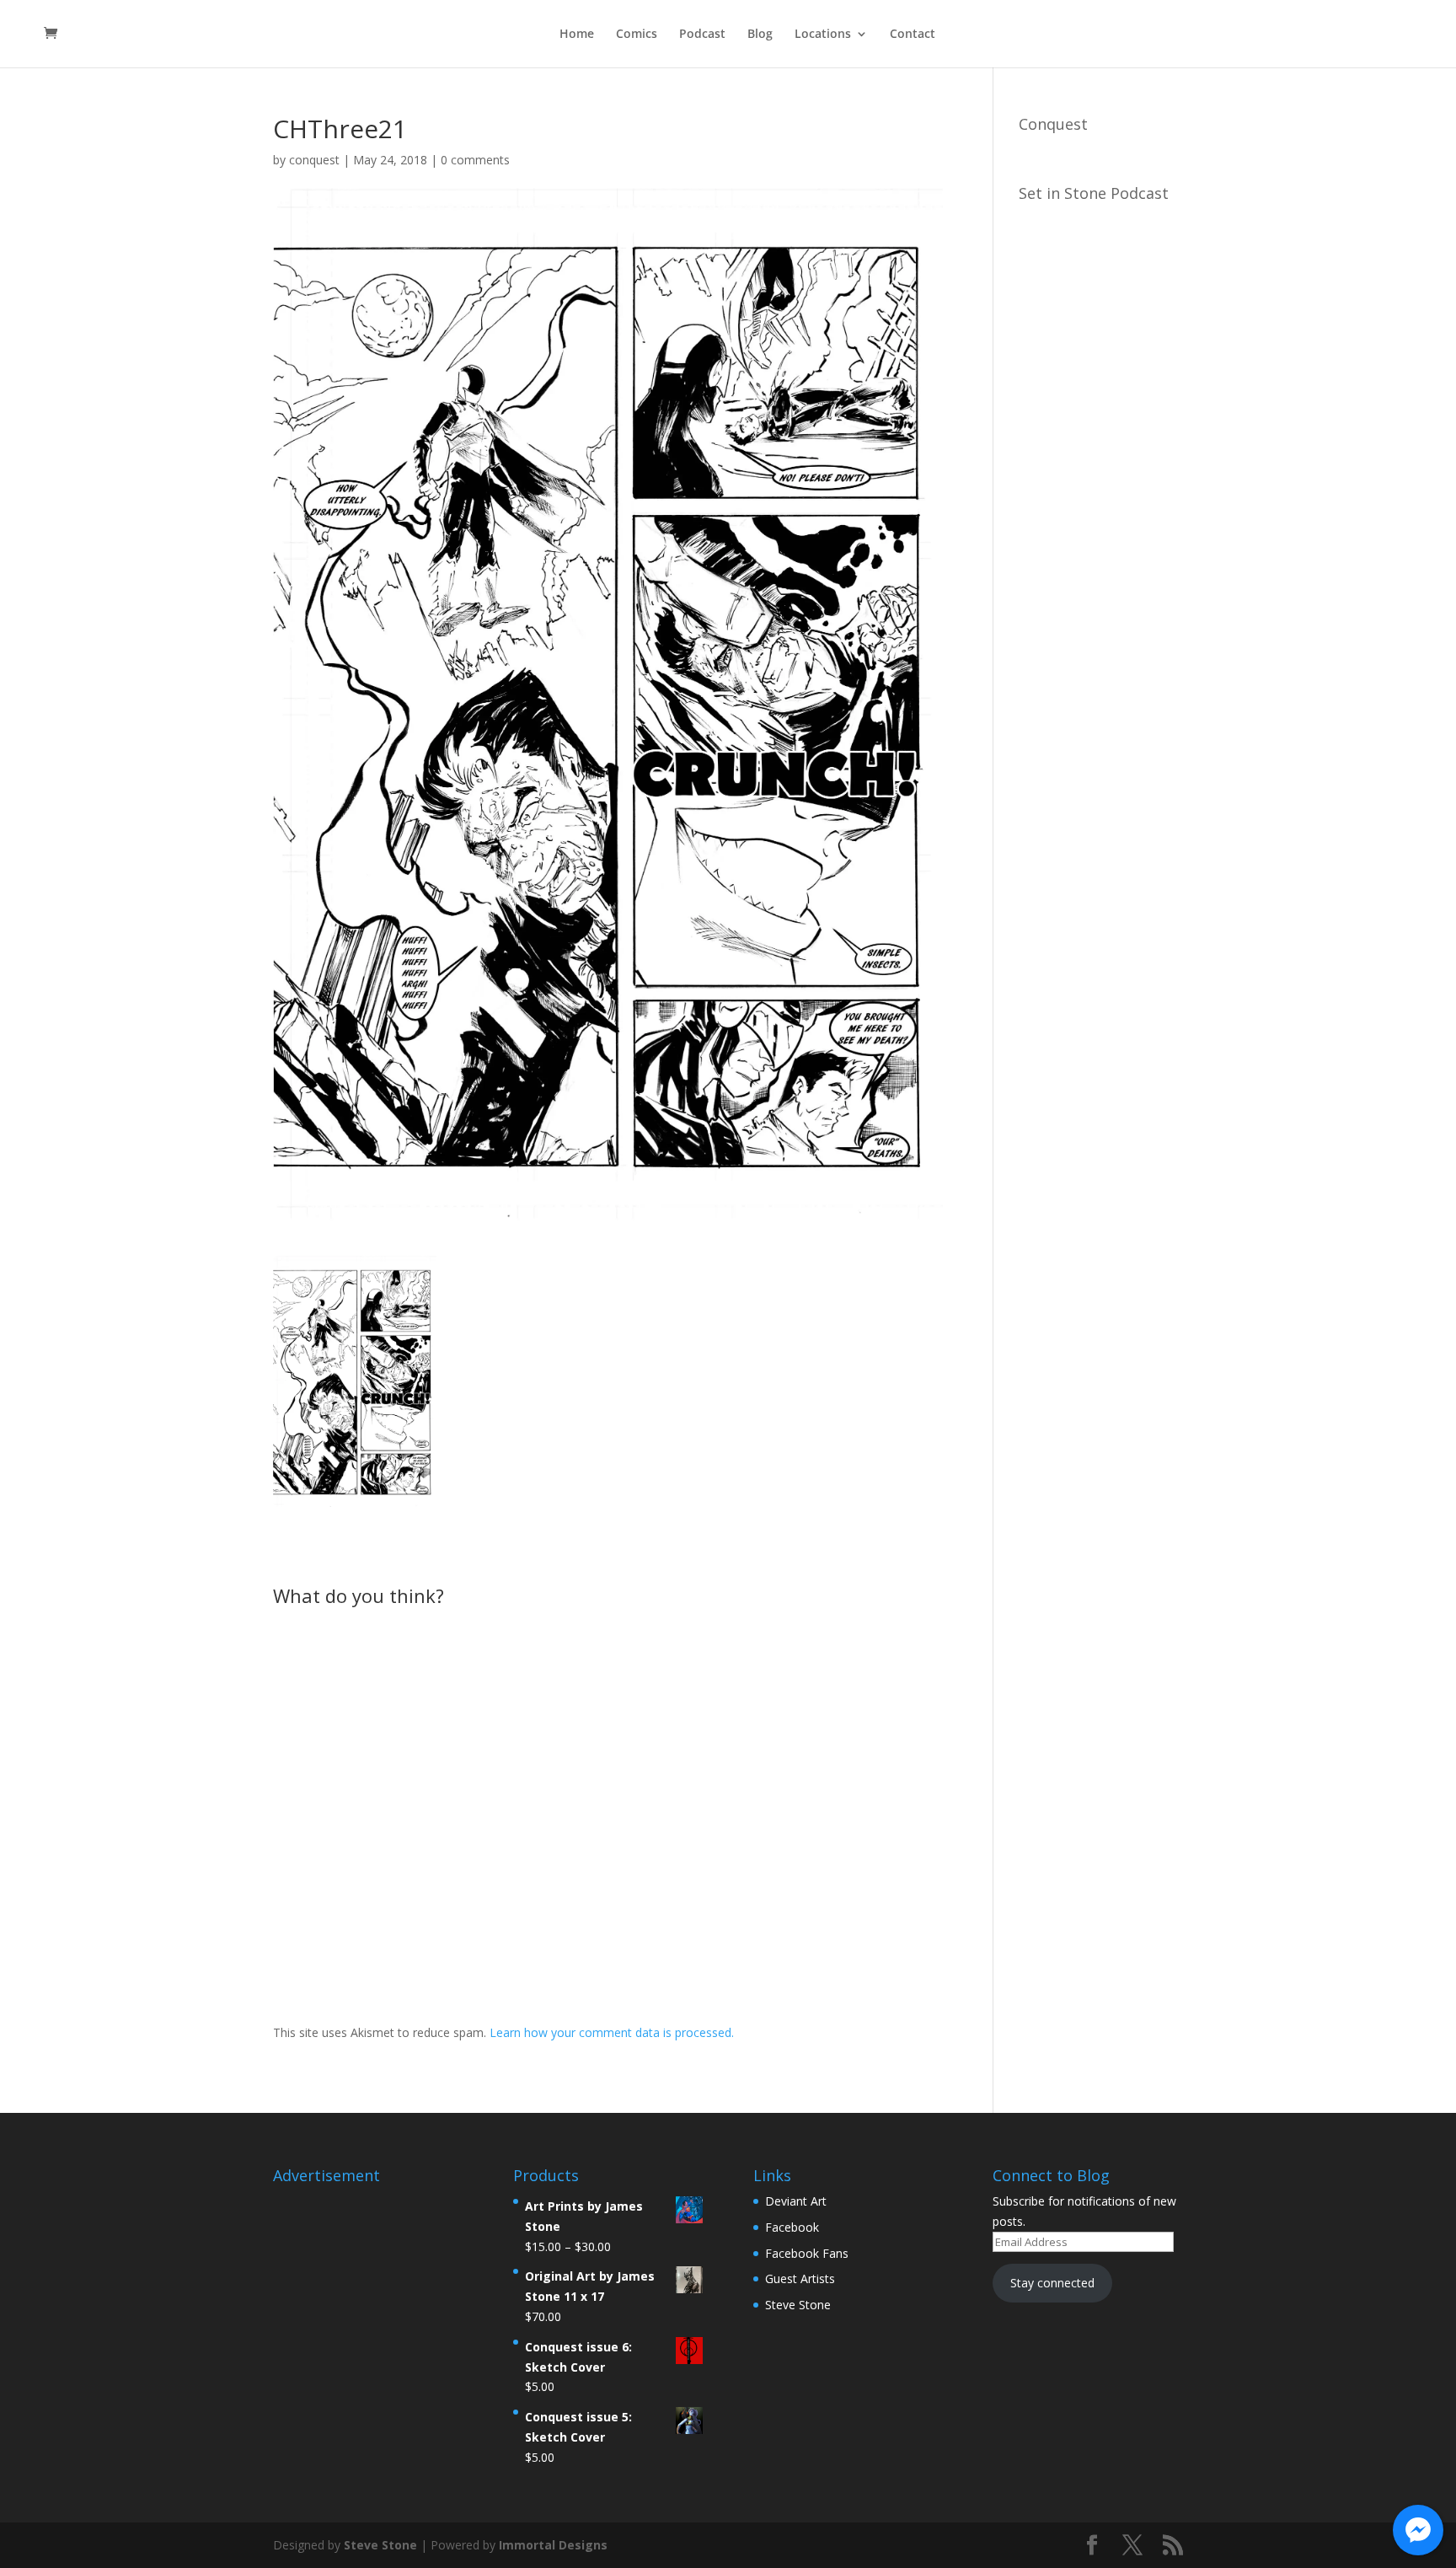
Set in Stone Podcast (1094, 193)
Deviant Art (796, 2201)
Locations (823, 35)
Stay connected (1052, 2283)
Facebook (792, 2227)
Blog (760, 35)
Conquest (1053, 124)
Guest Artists (800, 2278)
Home (577, 35)
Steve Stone (798, 2305)
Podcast (702, 35)
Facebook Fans (807, 2253)
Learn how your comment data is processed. (612, 2032)
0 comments (475, 160)
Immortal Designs (553, 2545)
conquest (314, 160)
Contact (913, 35)
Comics (637, 35)
